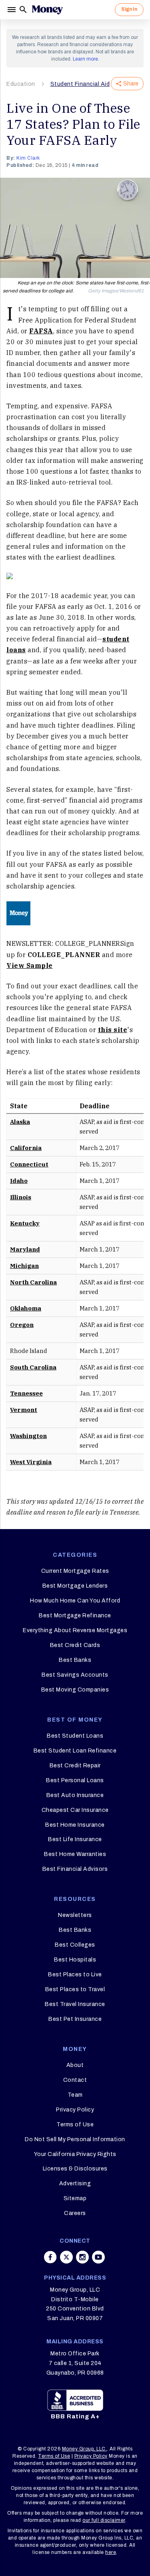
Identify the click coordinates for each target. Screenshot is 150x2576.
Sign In (129, 9)
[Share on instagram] (82, 2257)
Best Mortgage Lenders (75, 1586)
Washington (28, 1436)
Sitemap (75, 2198)
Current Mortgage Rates (75, 1571)
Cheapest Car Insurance (75, 1810)
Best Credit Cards (75, 1645)
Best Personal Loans (75, 1780)
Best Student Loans (75, 1736)
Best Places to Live (75, 1975)
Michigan (24, 1266)
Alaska (20, 1122)
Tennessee (26, 1393)
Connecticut (29, 1164)
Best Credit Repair (75, 1766)
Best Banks (75, 1660)
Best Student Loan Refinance (75, 1751)
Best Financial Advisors (75, 1869)
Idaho (19, 1181)
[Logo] (47, 10)
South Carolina (33, 1367)
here (111, 2552)
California (26, 1148)
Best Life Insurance (75, 1839)
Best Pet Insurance (75, 2019)
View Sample (30, 965)
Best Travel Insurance (75, 2004)
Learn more (85, 59)
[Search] (23, 10)
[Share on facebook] (50, 2257)
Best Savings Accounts (75, 1675)
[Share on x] (66, 2257)
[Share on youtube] (98, 2257)
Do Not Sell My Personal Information (75, 2139)
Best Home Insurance (75, 1825)
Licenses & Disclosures (75, 2169)
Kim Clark (28, 158)
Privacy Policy (75, 2110)
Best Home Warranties (75, 1854)
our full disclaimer (104, 2520)
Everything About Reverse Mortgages (75, 1630)
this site (113, 1030)
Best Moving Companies (75, 1690)
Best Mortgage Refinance (75, 1616)
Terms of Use (75, 2125)
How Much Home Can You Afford (75, 1601)
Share (131, 84)
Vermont (24, 1410)
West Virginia (31, 1462)
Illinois (21, 1197)
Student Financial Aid (80, 84)
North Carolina (33, 1282)
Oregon (22, 1325)
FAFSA (41, 331)
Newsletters (75, 1915)
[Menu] (12, 10)
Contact (75, 2080)
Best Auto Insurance (75, 1795)
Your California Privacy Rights (75, 2154)
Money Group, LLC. (85, 2449)
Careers (75, 2213)
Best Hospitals (75, 1960)
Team (75, 2095)
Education (21, 84)
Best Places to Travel (75, 1989)
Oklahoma (26, 1308)
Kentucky (25, 1223)
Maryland (25, 1249)
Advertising (75, 2184)
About (75, 2065)
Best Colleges (75, 1945)
